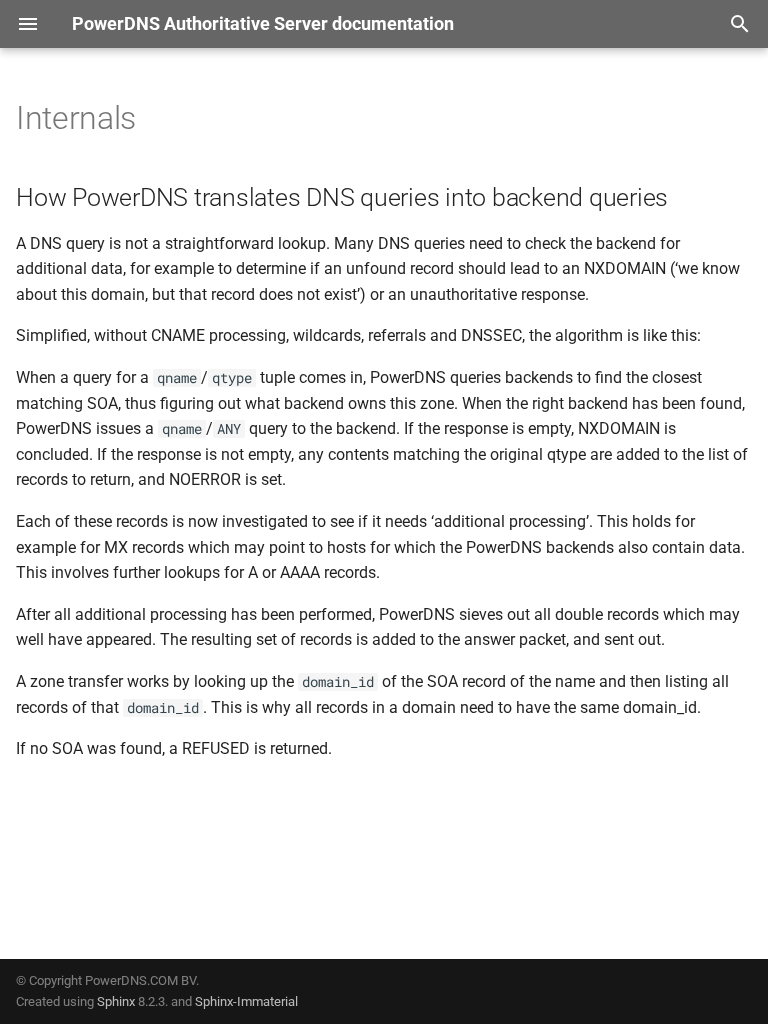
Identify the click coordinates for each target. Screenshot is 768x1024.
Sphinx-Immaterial (246, 1001)
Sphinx (116, 1001)
